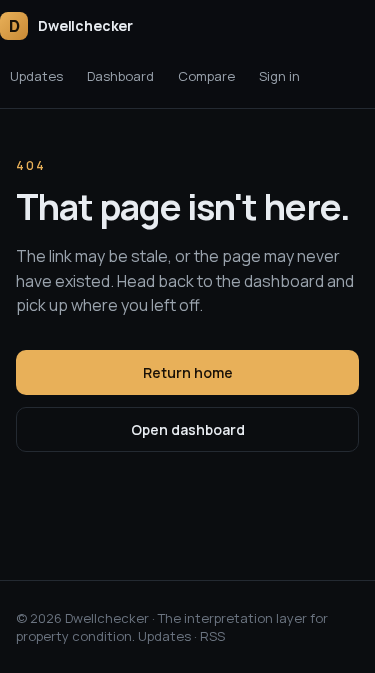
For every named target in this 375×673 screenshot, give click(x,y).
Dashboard (120, 76)
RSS (212, 636)
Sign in (279, 76)
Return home (188, 372)
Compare (206, 76)
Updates (36, 76)
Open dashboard (188, 429)
